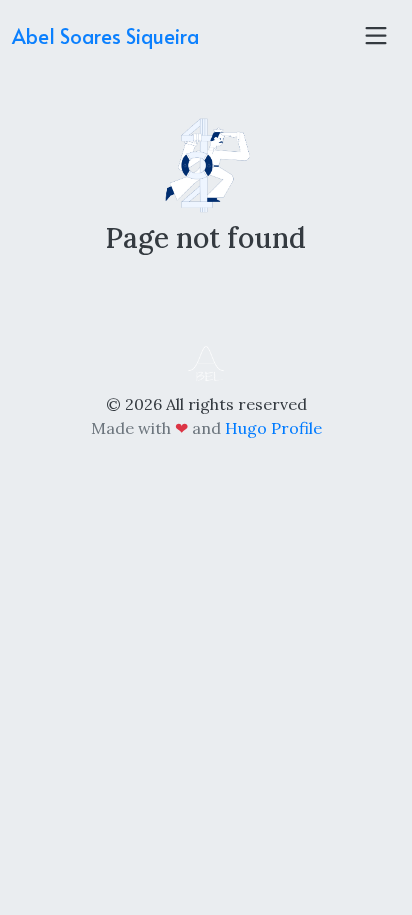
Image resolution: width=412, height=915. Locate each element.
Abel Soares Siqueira (105, 36)
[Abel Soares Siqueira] (206, 362)
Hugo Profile (273, 428)
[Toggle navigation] (376, 36)
